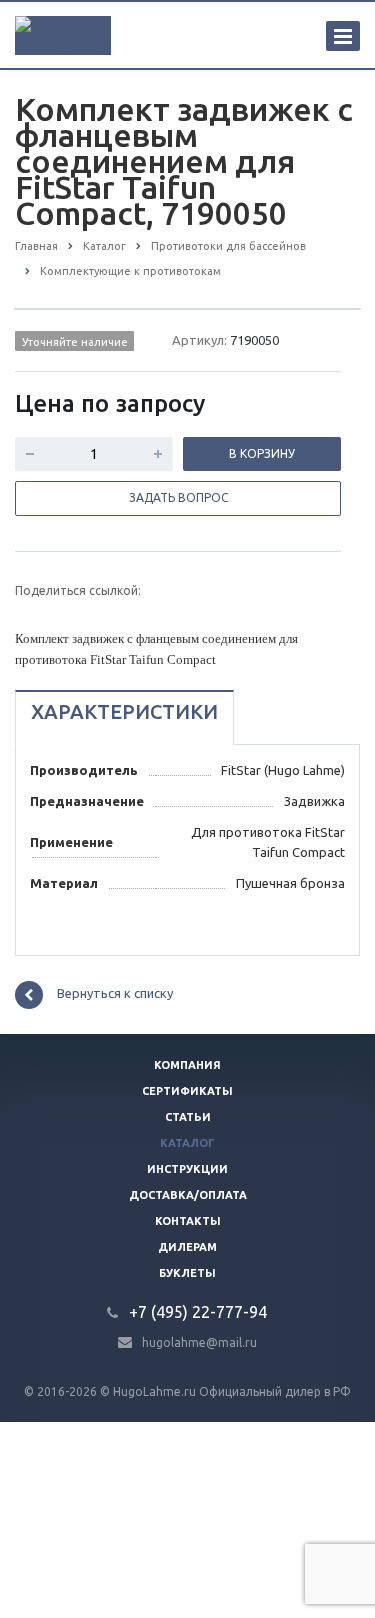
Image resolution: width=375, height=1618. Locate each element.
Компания (187, 1065)
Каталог (187, 1143)
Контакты (188, 1221)
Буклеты (187, 1273)
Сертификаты (187, 1091)
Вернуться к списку (115, 993)
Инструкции (187, 1169)
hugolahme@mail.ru (199, 1341)
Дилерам (187, 1247)
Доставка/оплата (188, 1195)
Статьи (188, 1117)
